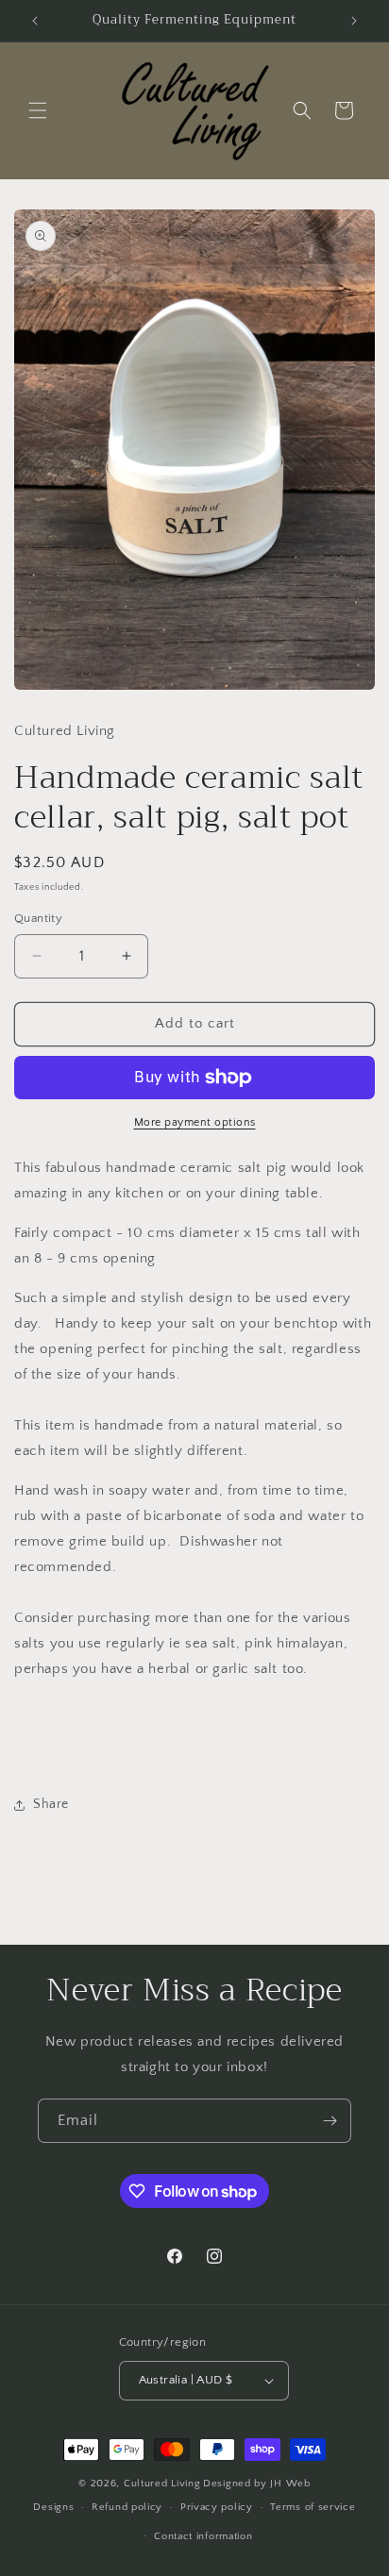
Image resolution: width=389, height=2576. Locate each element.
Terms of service (313, 2507)
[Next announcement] (354, 21)
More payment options (195, 1122)
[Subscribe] (330, 2121)
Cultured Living (162, 2484)
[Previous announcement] (35, 21)
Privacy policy (217, 2507)
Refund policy (127, 2507)
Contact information (203, 2536)
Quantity (38, 918)
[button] (38, 110)
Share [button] (51, 1804)
